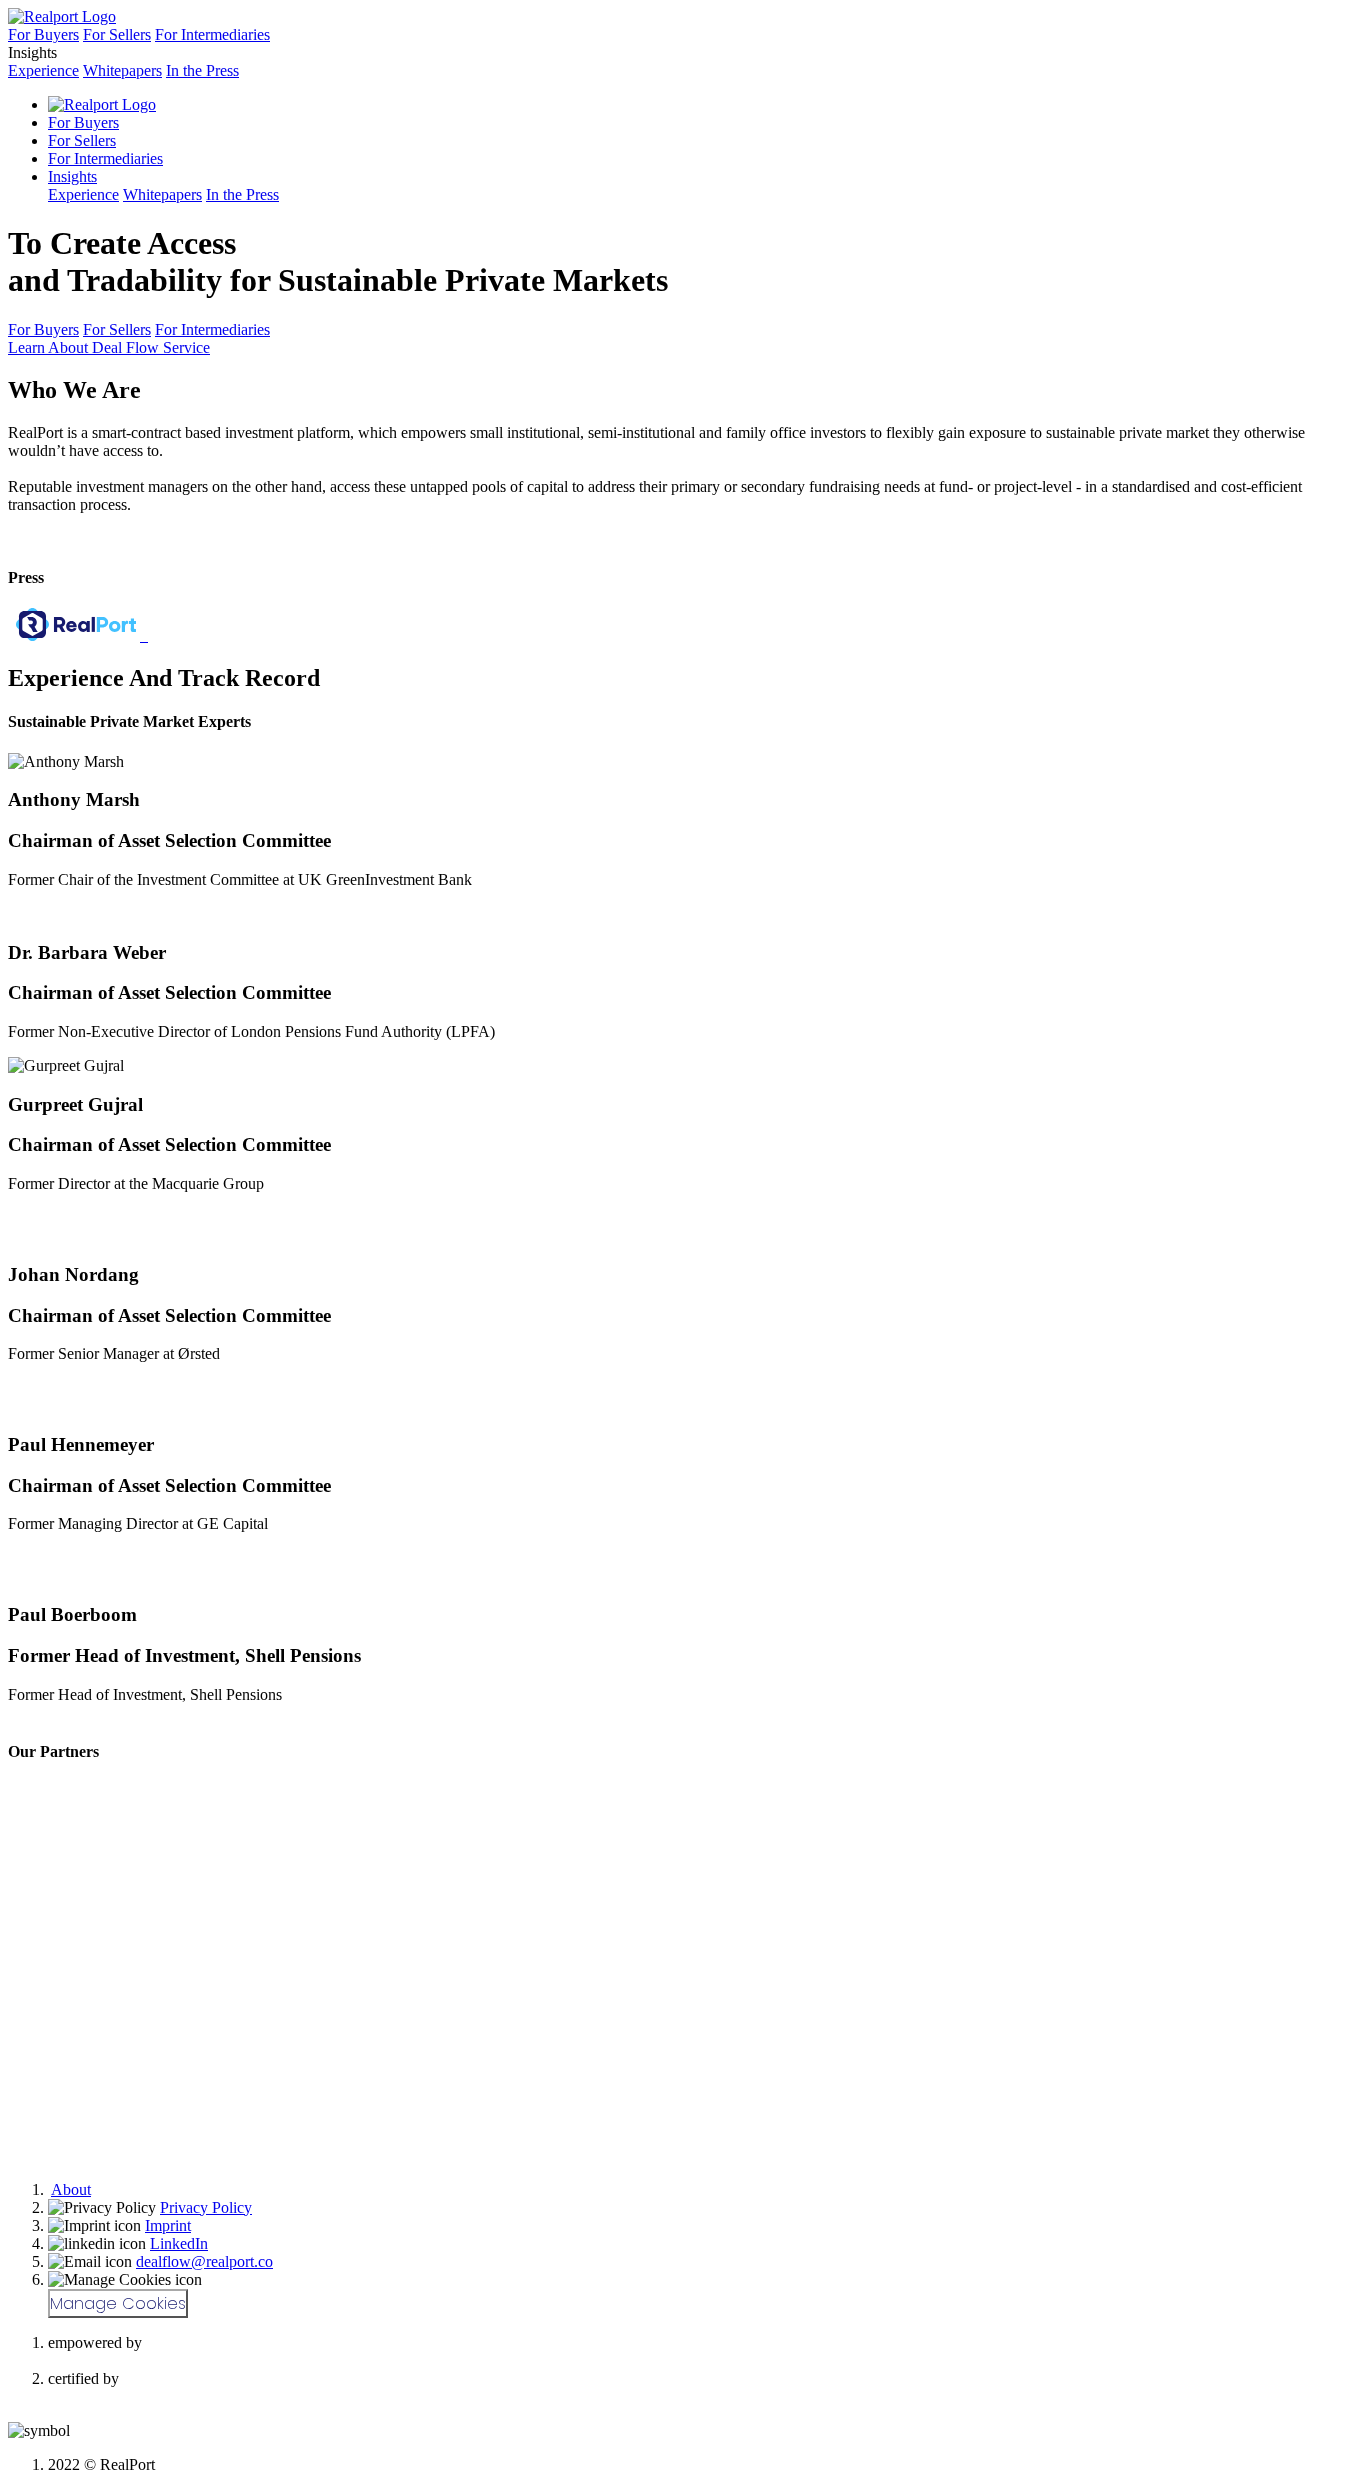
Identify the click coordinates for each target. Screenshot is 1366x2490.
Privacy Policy (206, 2207)
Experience (43, 70)
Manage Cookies (118, 2303)
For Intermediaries (212, 34)
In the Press (202, 70)
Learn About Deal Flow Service (109, 347)
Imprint (168, 2225)
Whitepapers (122, 70)
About (71, 2189)
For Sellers (117, 34)
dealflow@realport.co (204, 2261)
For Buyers (43, 34)
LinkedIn (179, 2243)
